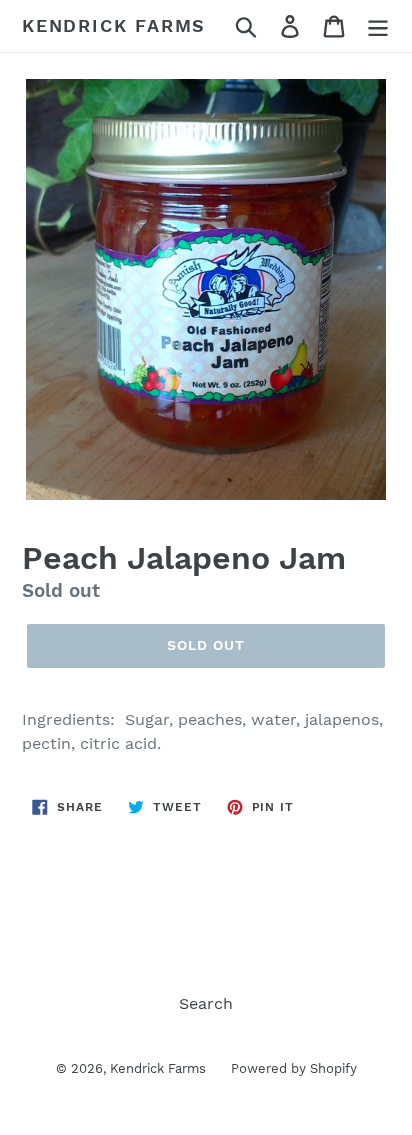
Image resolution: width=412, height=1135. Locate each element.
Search (206, 1003)
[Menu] (378, 26)
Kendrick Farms (114, 25)
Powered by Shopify (294, 1068)
